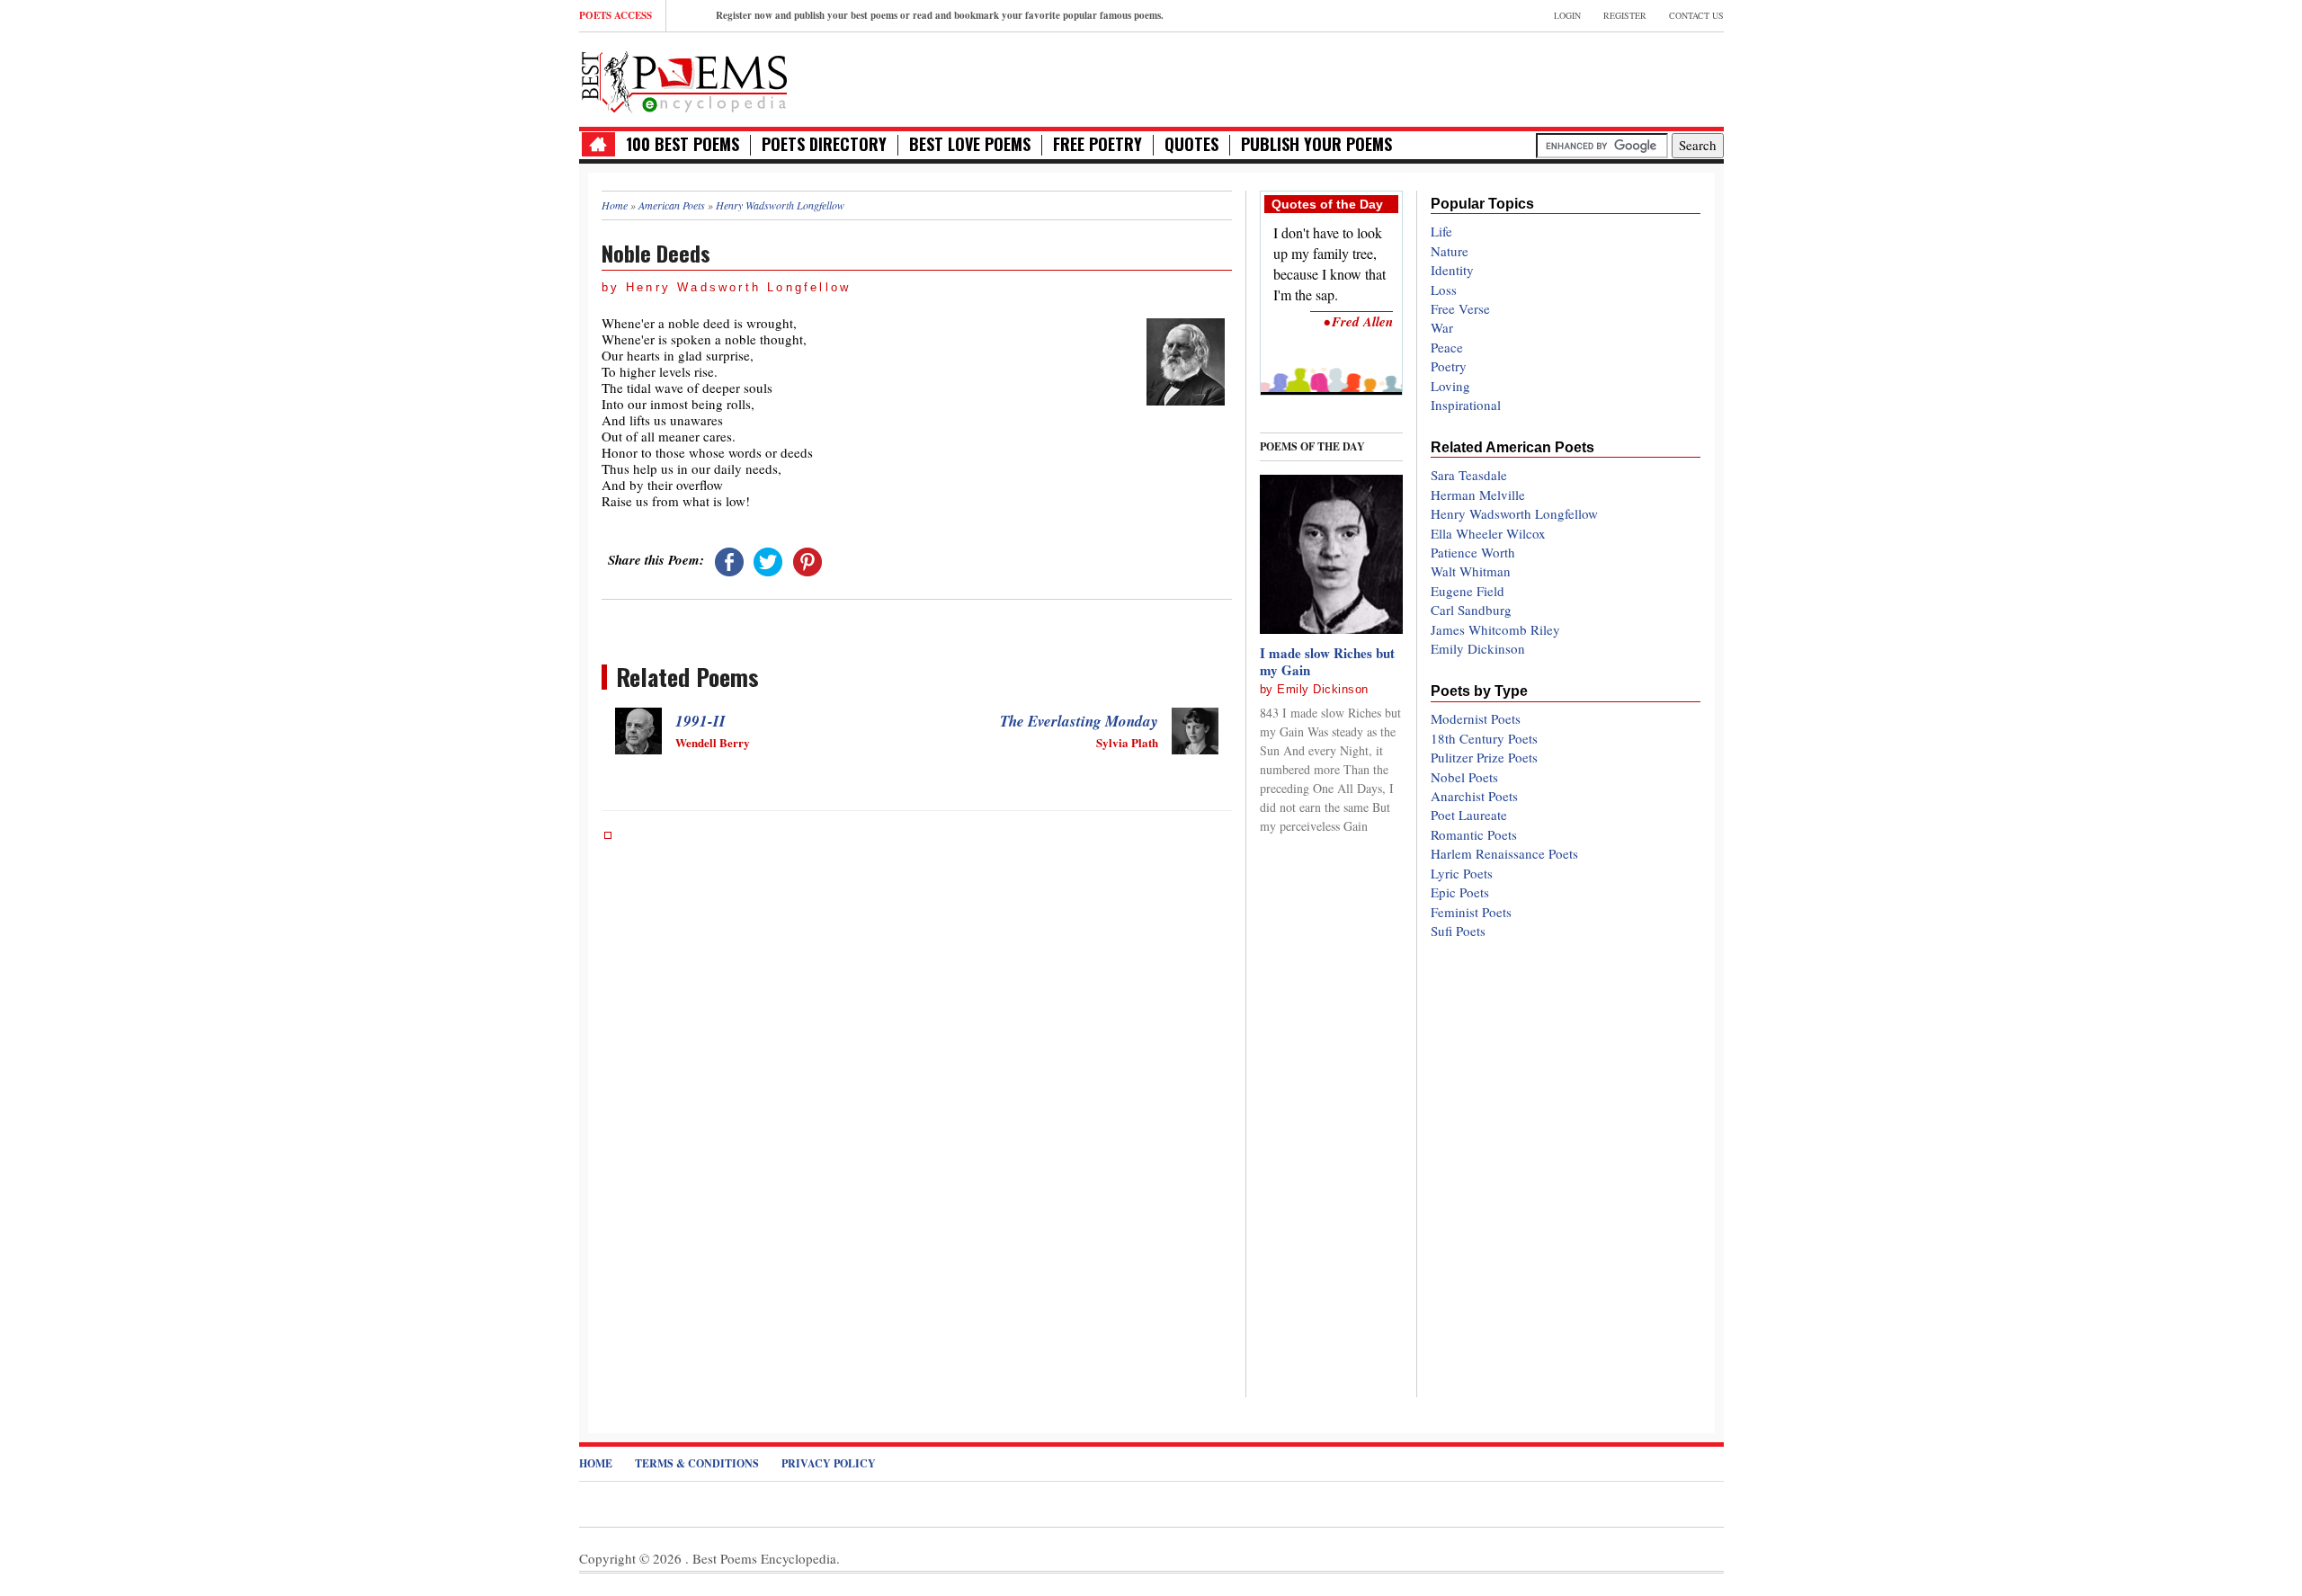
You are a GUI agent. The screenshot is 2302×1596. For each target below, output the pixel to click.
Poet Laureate (1469, 815)
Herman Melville (1478, 495)
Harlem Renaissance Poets (1504, 853)
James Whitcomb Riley (1495, 629)
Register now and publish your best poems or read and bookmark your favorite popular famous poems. (940, 15)
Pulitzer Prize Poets (1484, 757)
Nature (1450, 251)
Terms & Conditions (697, 1463)
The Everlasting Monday (1079, 721)
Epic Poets (1460, 892)
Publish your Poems (1316, 144)
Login (1567, 15)
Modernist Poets (1476, 718)
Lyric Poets (1462, 873)
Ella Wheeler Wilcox (1488, 533)
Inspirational (1466, 405)
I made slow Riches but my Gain (1327, 662)
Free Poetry (1097, 144)
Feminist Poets (1471, 912)
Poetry (1449, 366)
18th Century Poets (1484, 738)
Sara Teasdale (1469, 475)
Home (596, 1463)
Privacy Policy (829, 1463)
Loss (1444, 290)
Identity (1452, 270)
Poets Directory (824, 144)
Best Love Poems (970, 144)
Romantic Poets (1474, 834)
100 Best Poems (683, 144)
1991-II (700, 721)
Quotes (1191, 144)
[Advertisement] (1513, 77)
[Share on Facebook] (729, 559)
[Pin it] (807, 559)
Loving (1450, 386)
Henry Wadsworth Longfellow (1514, 513)
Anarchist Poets (1474, 796)
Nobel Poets (1464, 777)
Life (1441, 231)
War (1442, 327)
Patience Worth (1473, 552)
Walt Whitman (1471, 571)
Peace (1447, 347)
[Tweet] (768, 559)
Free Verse (1460, 308)
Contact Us (1696, 15)
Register (1625, 15)
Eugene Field (1468, 591)
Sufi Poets (1458, 931)
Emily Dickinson (1323, 689)
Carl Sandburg (1471, 610)
